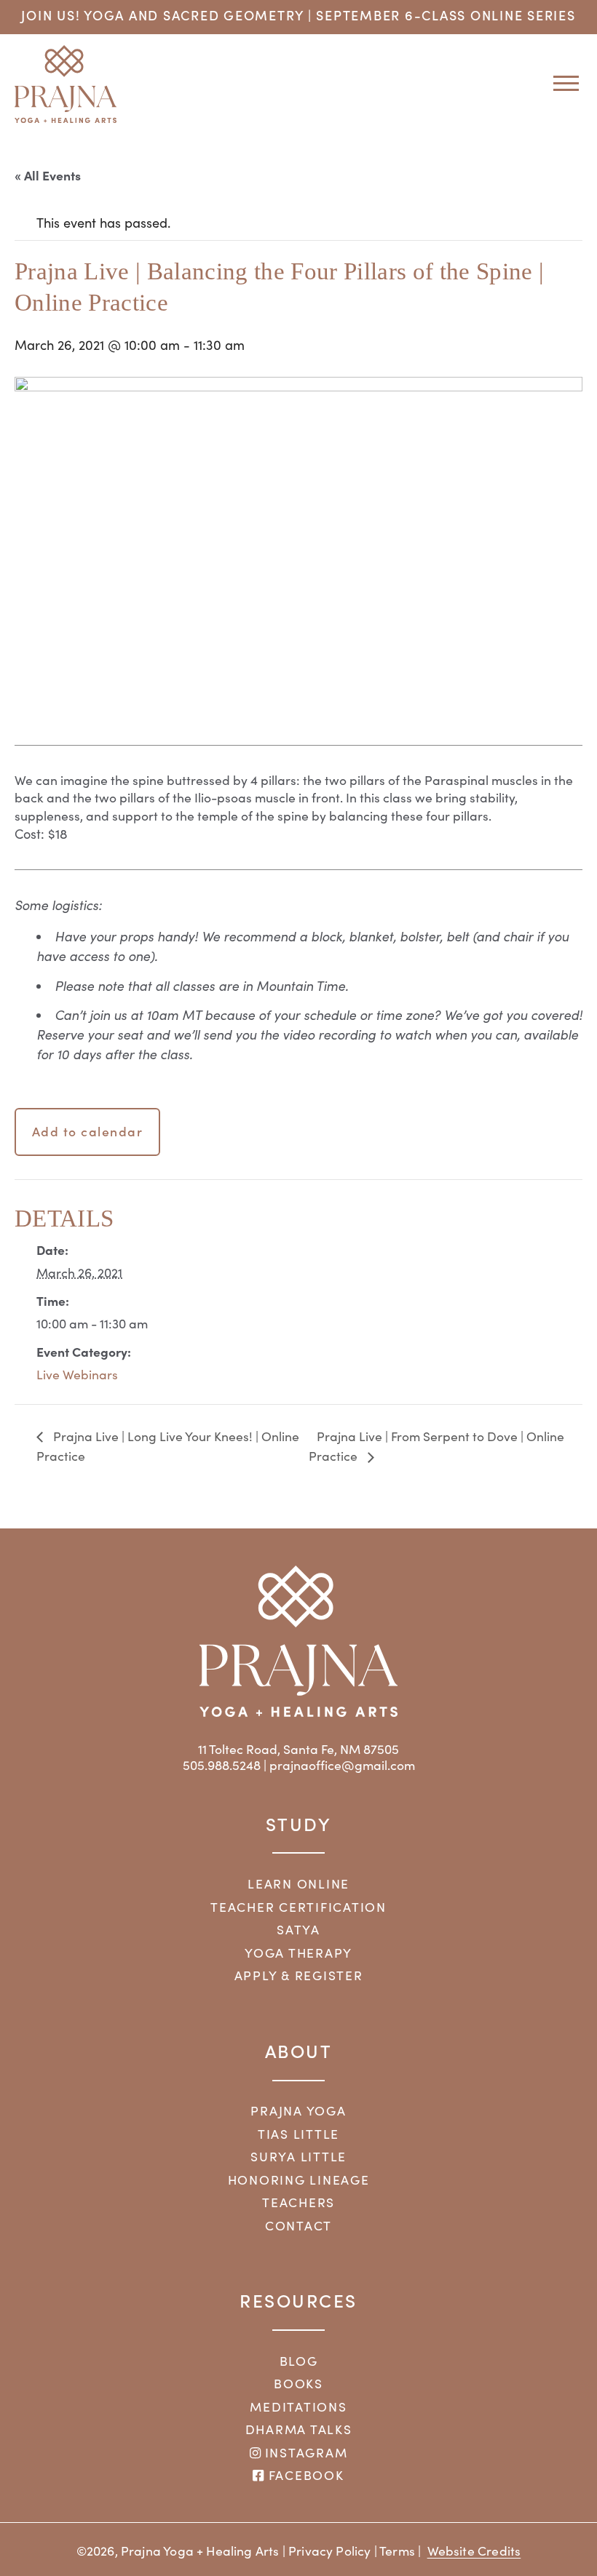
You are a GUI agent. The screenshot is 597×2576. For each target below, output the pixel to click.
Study (298, 1823)
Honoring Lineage (299, 2180)
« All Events (48, 175)
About (298, 2050)
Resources (298, 2300)
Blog (299, 2361)
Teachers (298, 2202)
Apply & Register (299, 1975)
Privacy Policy (329, 2551)
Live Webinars (77, 1374)
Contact (298, 2225)
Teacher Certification (298, 1907)
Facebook (304, 2475)
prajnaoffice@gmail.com (342, 1765)
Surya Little (298, 2156)
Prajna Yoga (298, 2110)
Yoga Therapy (298, 1953)
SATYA (298, 1929)
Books (298, 2383)
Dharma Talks (299, 2429)
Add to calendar (88, 1131)
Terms (397, 2551)
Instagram (304, 2452)
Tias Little (298, 2134)
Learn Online (298, 1883)
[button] (561, 83)
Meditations (298, 2406)
